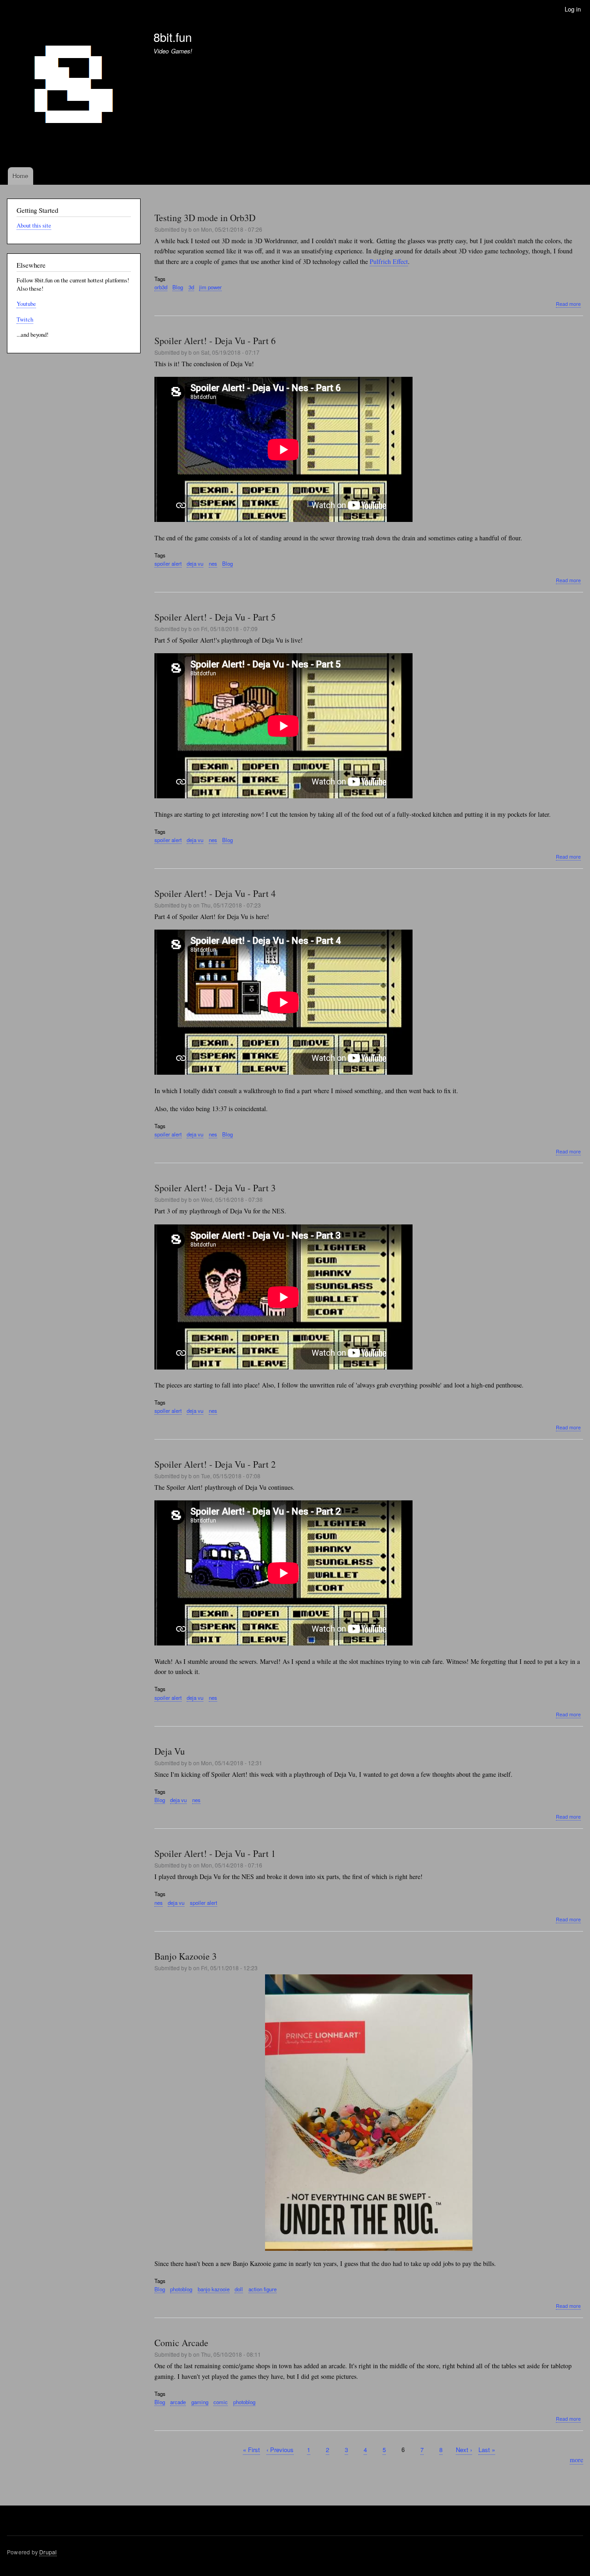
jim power (210, 287)
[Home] (76, 93)
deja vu (195, 563)
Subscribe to (158, 2480)
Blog (178, 287)
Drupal (48, 2552)
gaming (200, 2402)
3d (191, 287)
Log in (573, 9)
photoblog (181, 2289)
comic (221, 2402)
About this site (34, 225)
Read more (568, 304)
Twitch (25, 319)
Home (20, 176)
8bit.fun (173, 37)
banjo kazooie (214, 2289)
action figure (263, 2289)
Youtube (26, 304)
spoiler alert (168, 563)
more (576, 2460)
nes (213, 563)
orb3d (161, 287)
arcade (178, 2402)
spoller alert (168, 1411)
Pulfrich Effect (389, 261)
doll (239, 2289)
